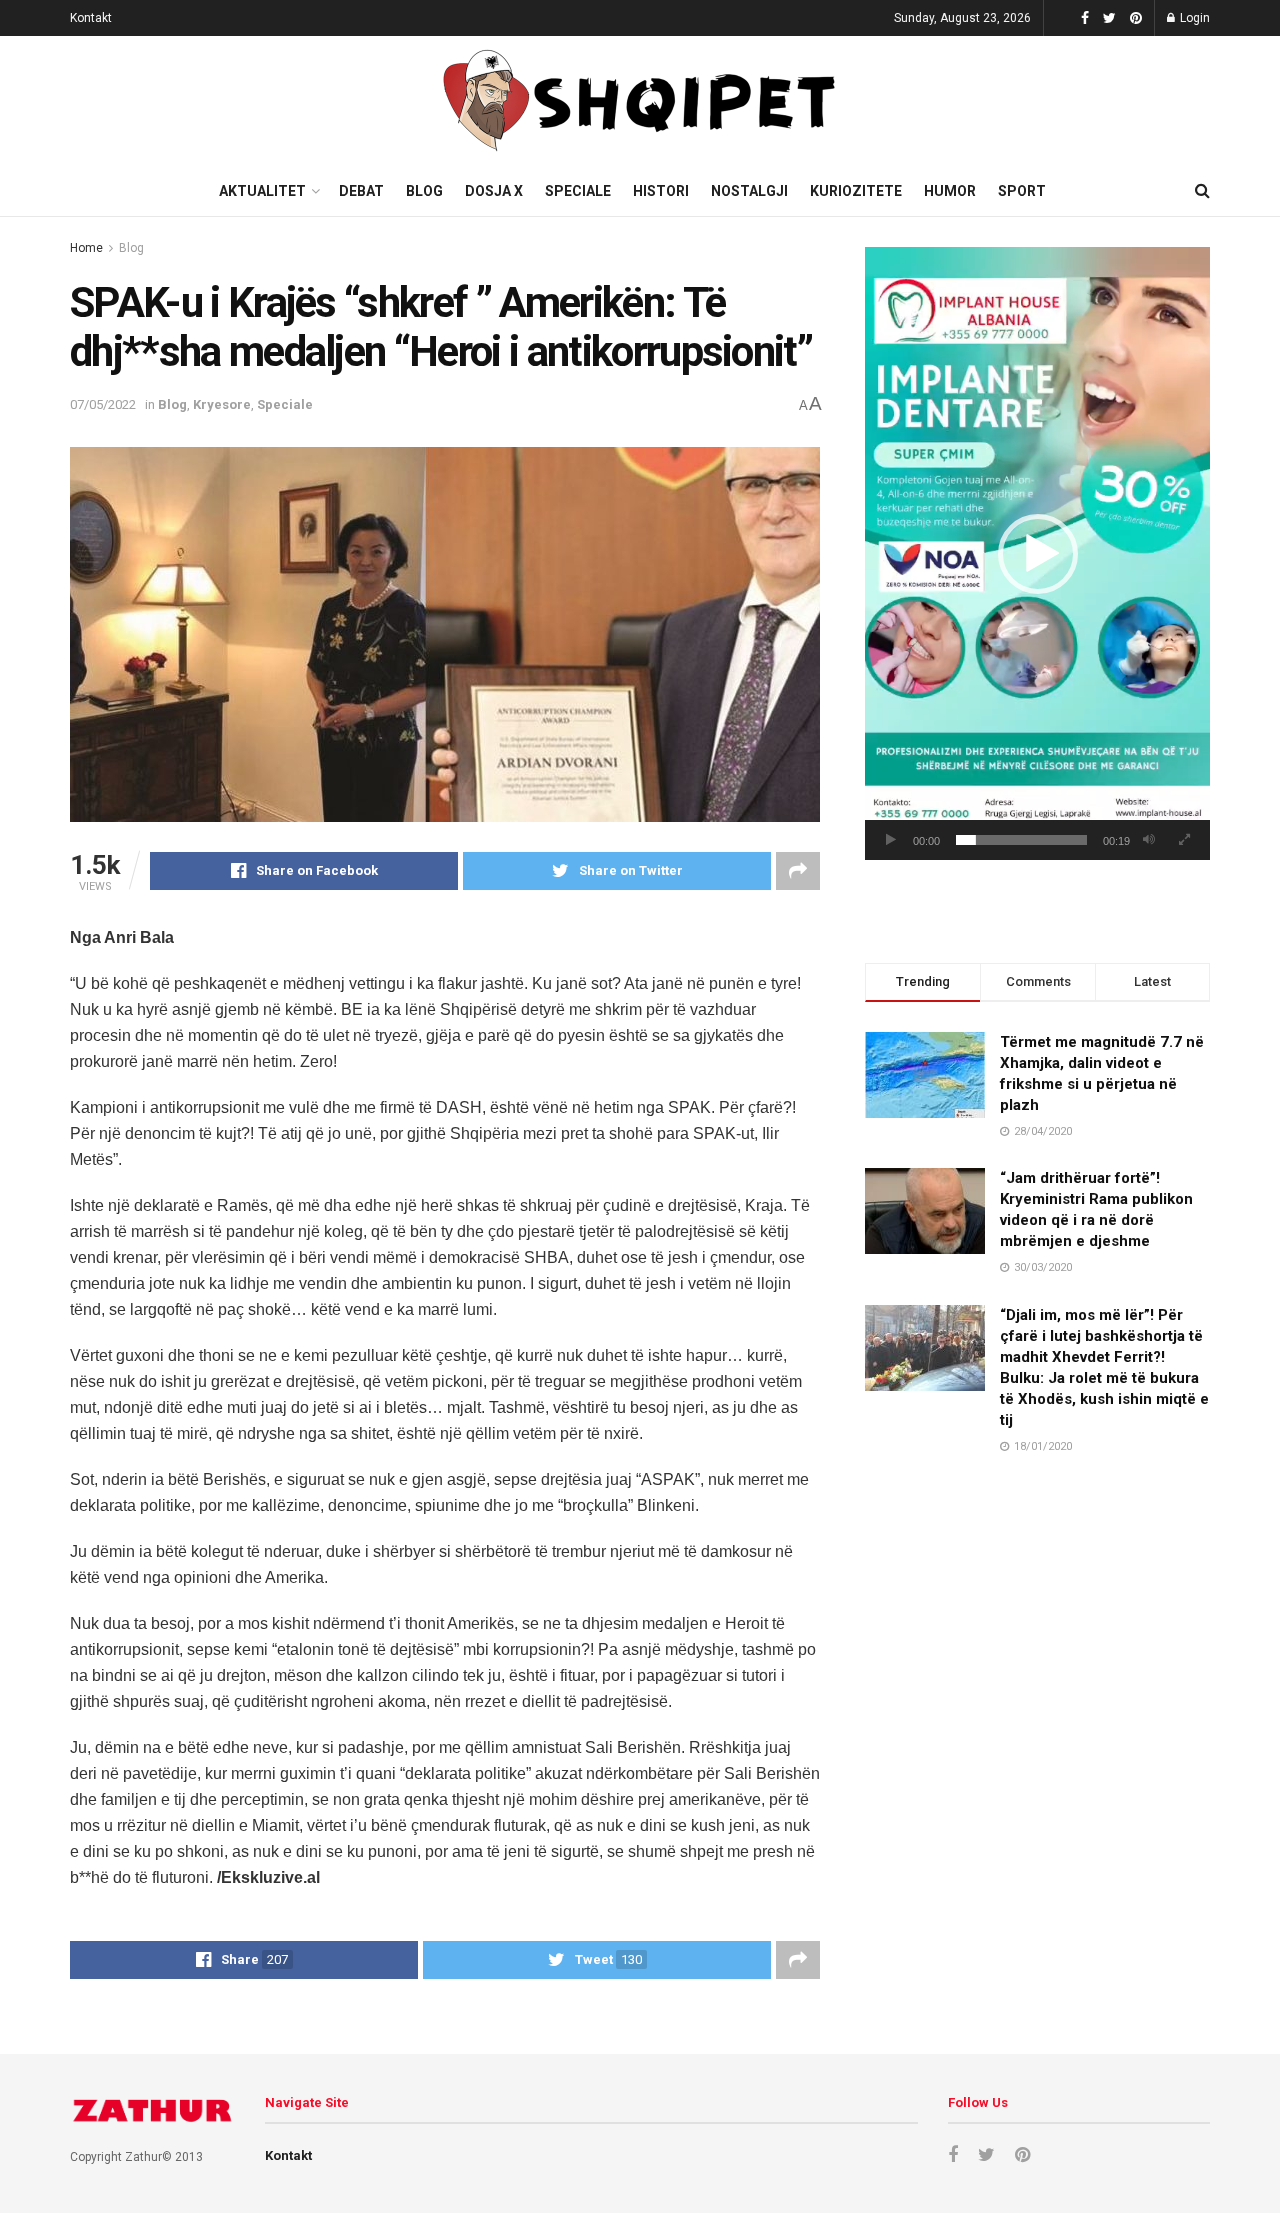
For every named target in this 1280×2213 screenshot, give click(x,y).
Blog (424, 191)
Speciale (578, 191)
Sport (1022, 191)
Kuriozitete (856, 191)
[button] (1038, 554)
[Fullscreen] (1184, 840)
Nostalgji (749, 191)
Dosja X (494, 191)
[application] (1037, 553)
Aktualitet (262, 191)
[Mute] (1149, 840)
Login (1193, 18)
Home (86, 248)
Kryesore (222, 404)
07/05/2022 (103, 404)
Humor (950, 191)
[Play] (891, 840)
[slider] (1021, 840)
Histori (661, 191)
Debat (361, 191)
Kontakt (91, 18)
